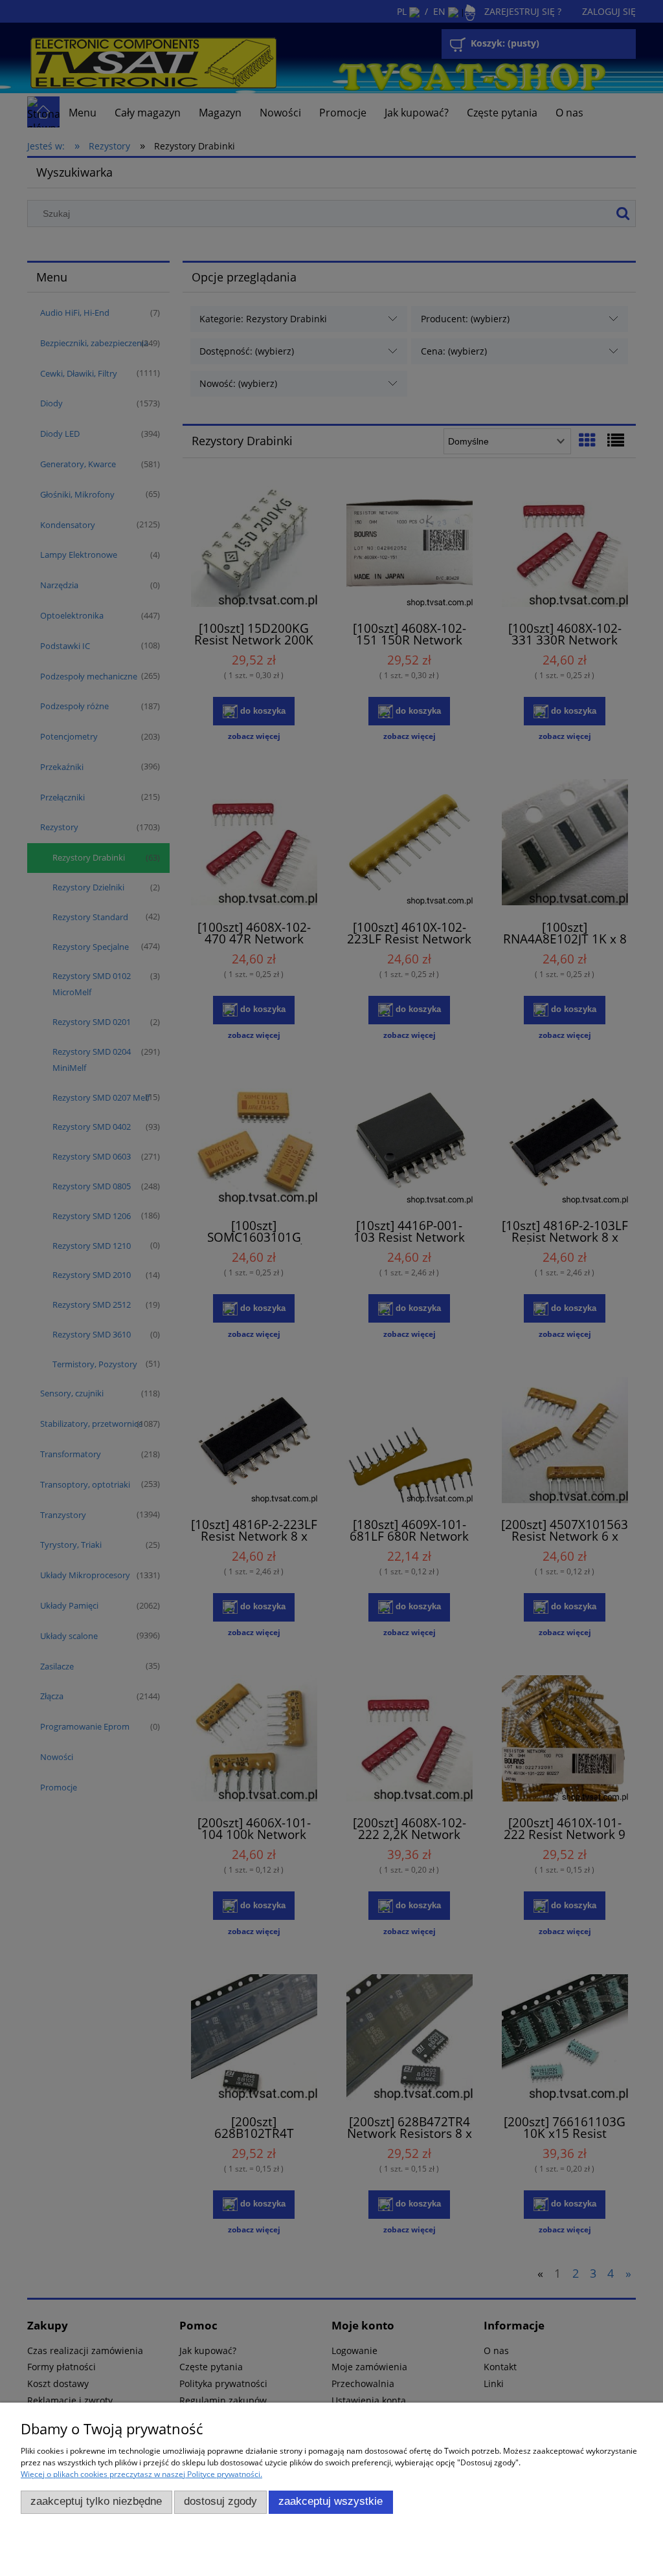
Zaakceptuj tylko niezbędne (96, 2501)
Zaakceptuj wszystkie (331, 2501)
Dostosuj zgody (220, 2501)
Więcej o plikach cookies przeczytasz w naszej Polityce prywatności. (141, 2474)
